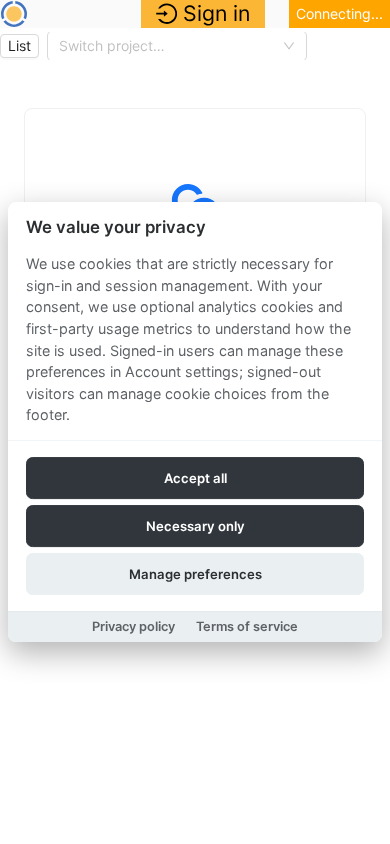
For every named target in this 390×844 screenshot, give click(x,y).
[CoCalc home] (14, 14)
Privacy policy (133, 626)
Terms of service (247, 626)
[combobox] (168, 46)
